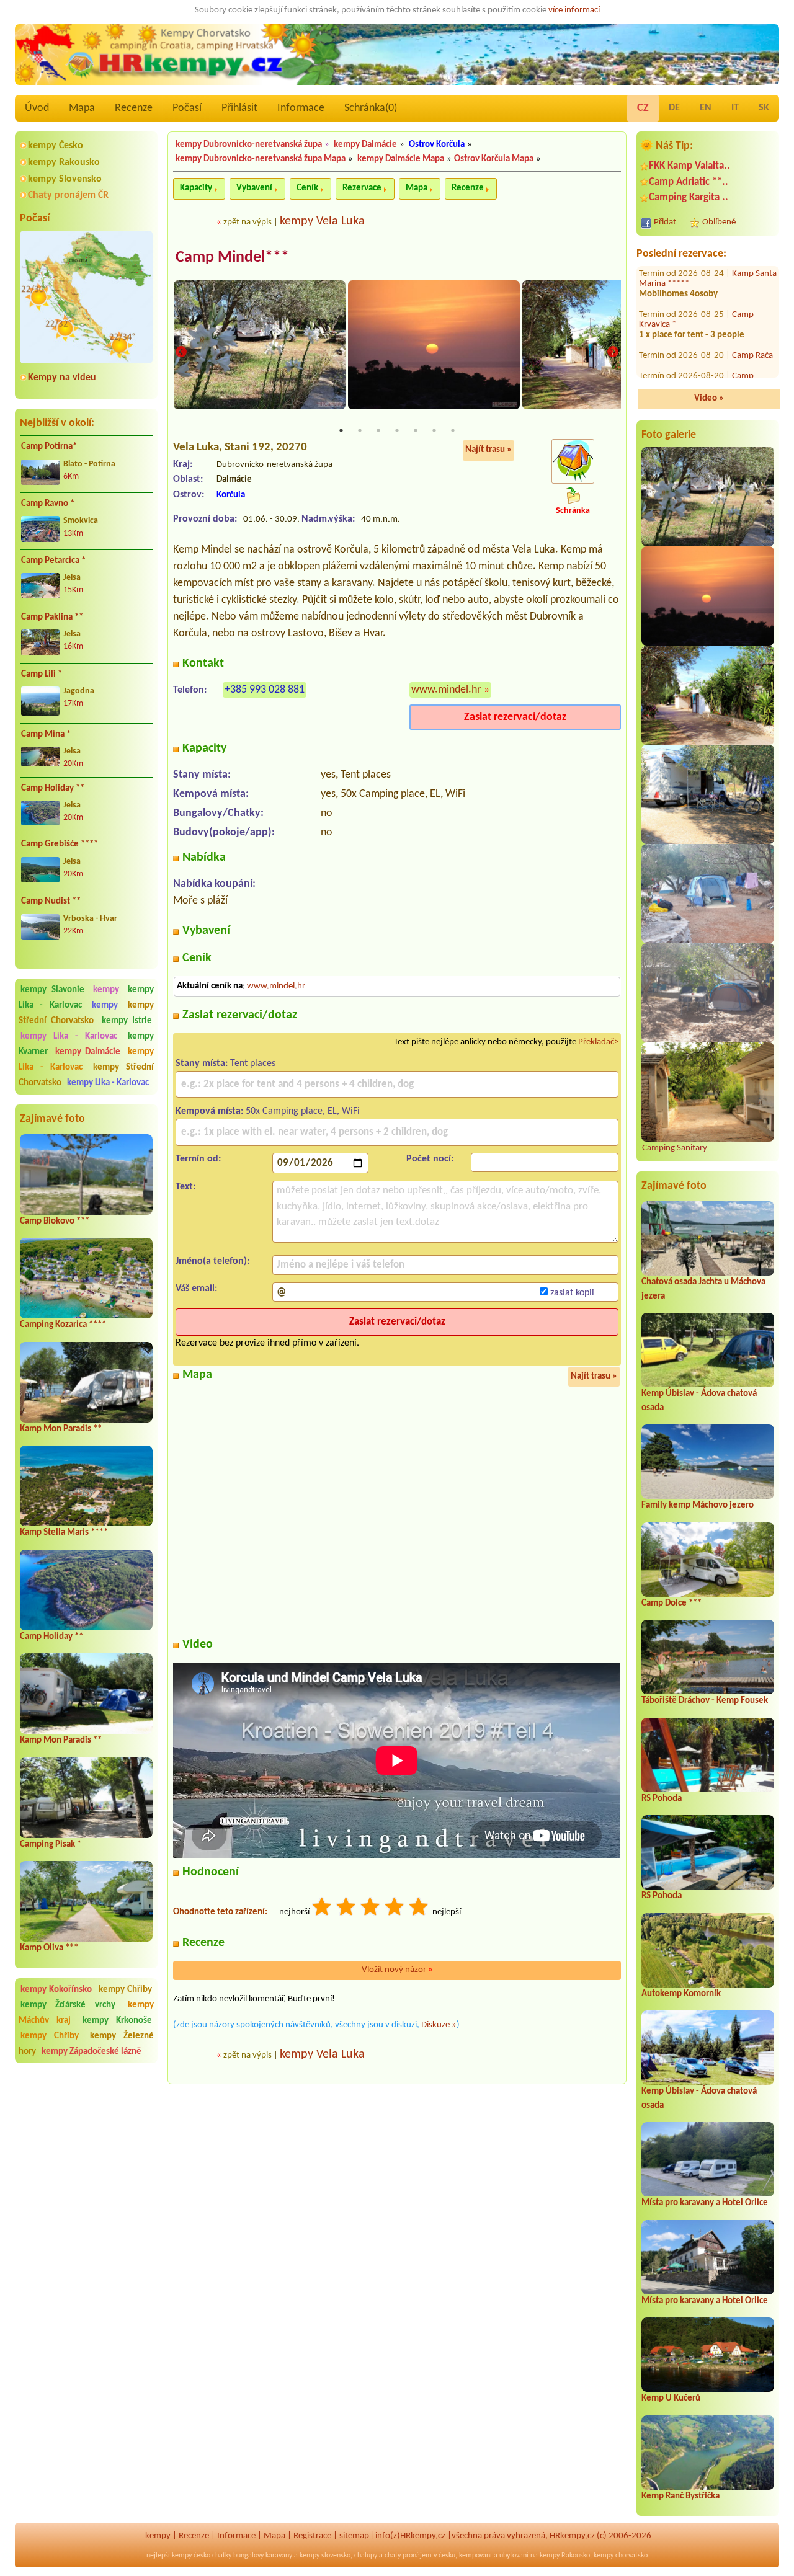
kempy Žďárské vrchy (68, 2005)
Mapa (82, 108)
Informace (301, 108)
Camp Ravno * (48, 504)
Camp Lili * (42, 674)
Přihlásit (239, 108)
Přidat (665, 222)
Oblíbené (719, 222)
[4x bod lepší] (395, 1908)
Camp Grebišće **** (60, 844)
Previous (181, 352)
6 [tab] (434, 430)
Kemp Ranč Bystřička (680, 2496)
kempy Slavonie (52, 990)
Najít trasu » (488, 450)
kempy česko (191, 2556)
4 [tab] (397, 430)
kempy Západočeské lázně (91, 2052)
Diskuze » (439, 2025)
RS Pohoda (662, 1799)
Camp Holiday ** (53, 788)
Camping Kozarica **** (63, 1325)
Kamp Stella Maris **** (64, 1533)
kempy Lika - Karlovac (69, 1037)
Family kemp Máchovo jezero (698, 1505)
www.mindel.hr (446, 690)
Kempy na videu (62, 378)
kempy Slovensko (65, 179)
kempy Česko (56, 146)
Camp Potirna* (49, 447)
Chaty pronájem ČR (68, 195)
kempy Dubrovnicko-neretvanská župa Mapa (261, 159)
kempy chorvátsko (621, 2556)
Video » (709, 398)
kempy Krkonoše (117, 2021)
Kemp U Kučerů (671, 2398)
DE (674, 108)
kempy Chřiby (125, 1990)
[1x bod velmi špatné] (323, 1908)
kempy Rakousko (64, 162)
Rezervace (362, 188)
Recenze (134, 108)
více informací (574, 10)
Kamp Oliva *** (49, 1948)
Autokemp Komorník (681, 1994)
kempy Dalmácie (88, 1052)
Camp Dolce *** (671, 1603)
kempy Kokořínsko (56, 1990)
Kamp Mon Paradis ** (61, 1429)
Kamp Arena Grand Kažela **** (696, 376)
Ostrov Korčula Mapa (494, 159)
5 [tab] (416, 430)
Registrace (312, 2536)
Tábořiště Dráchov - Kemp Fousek (705, 1701)
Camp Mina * (46, 735)
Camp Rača (752, 320)
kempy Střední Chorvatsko (86, 1013)
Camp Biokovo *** (55, 1221)
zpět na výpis (248, 222)
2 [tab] (360, 430)
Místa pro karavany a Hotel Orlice (705, 2203)
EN (706, 108)
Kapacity (196, 188)
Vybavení (254, 188)
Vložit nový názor (397, 1970)
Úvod (37, 108)
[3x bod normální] (371, 1908)
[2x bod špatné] (347, 1908)
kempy (109, 990)
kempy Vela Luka (322, 221)
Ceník (307, 188)
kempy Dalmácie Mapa (401, 159)
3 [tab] (378, 430)
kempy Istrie (127, 1021)
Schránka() (371, 108)
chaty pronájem (408, 2556)
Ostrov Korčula (437, 145)
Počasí (187, 108)
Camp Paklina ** (52, 617)
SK (764, 108)
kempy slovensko (325, 2556)
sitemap (354, 2536)
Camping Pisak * (51, 1845)
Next (613, 352)
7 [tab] (453, 430)
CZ (643, 108)
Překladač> (598, 1042)
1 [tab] (341, 430)
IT (735, 108)
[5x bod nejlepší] (419, 1908)
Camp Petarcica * (53, 561)
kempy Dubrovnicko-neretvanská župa (249, 145)
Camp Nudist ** (51, 901)
